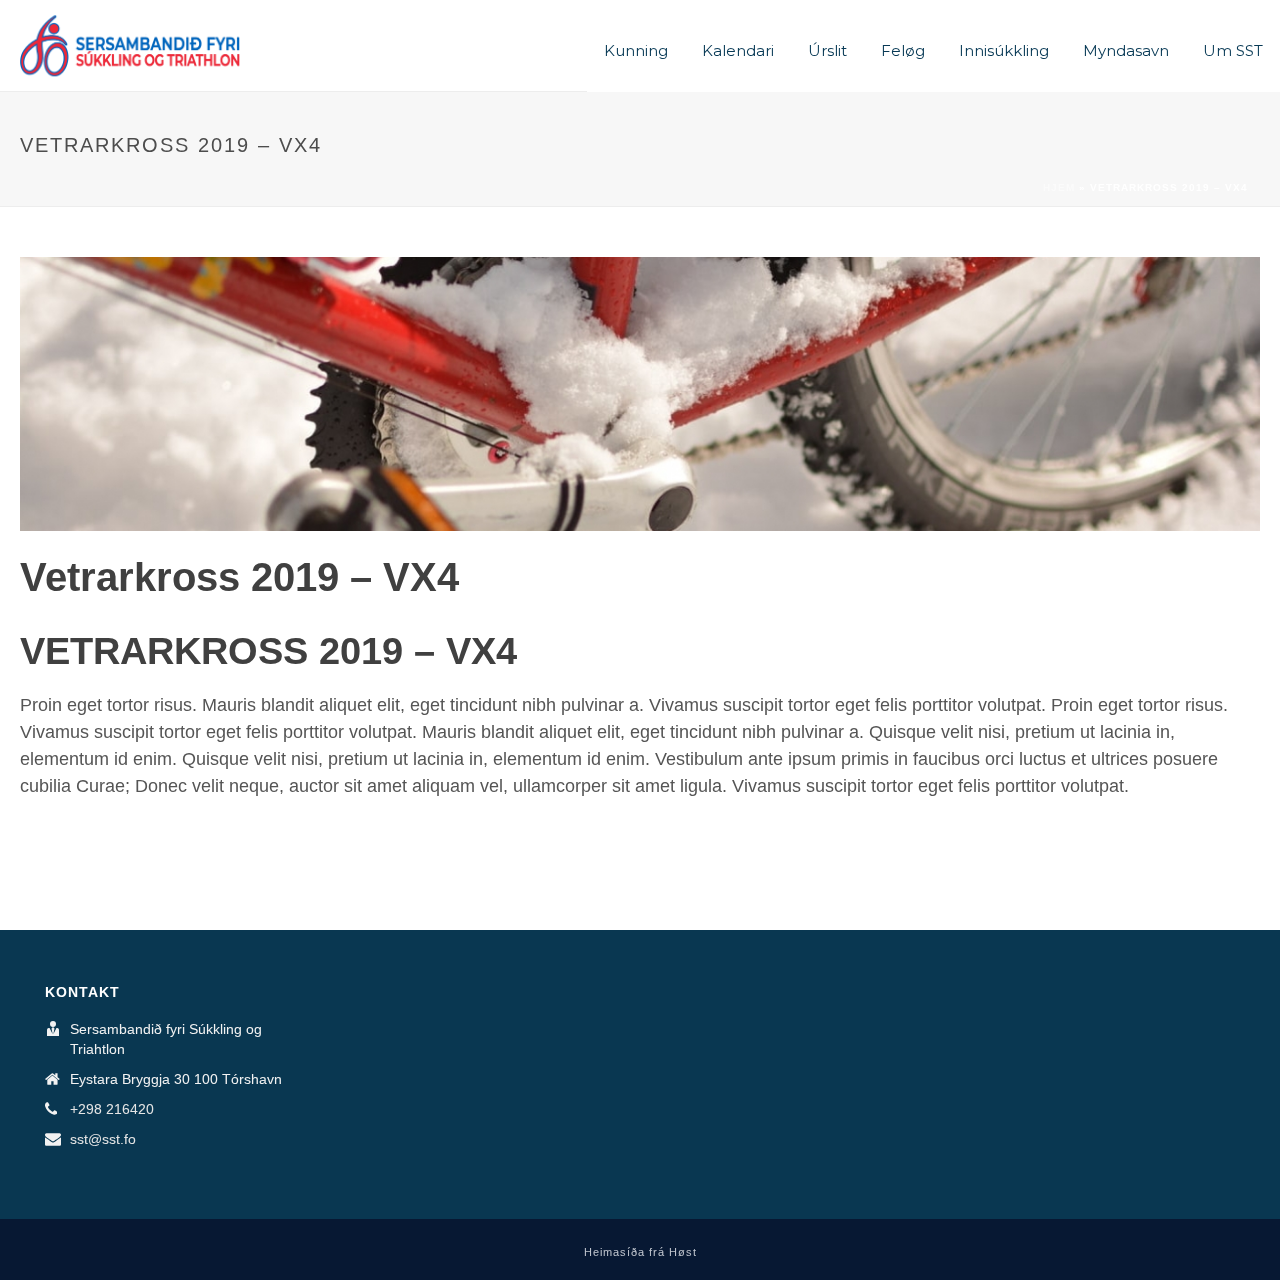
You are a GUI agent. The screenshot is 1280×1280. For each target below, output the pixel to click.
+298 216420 (112, 1109)
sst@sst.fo (103, 1139)
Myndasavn (1126, 50)
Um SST (1233, 50)
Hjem (1059, 187)
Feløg (903, 50)
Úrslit (827, 50)
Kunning (636, 50)
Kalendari (738, 50)
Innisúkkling (1004, 50)
